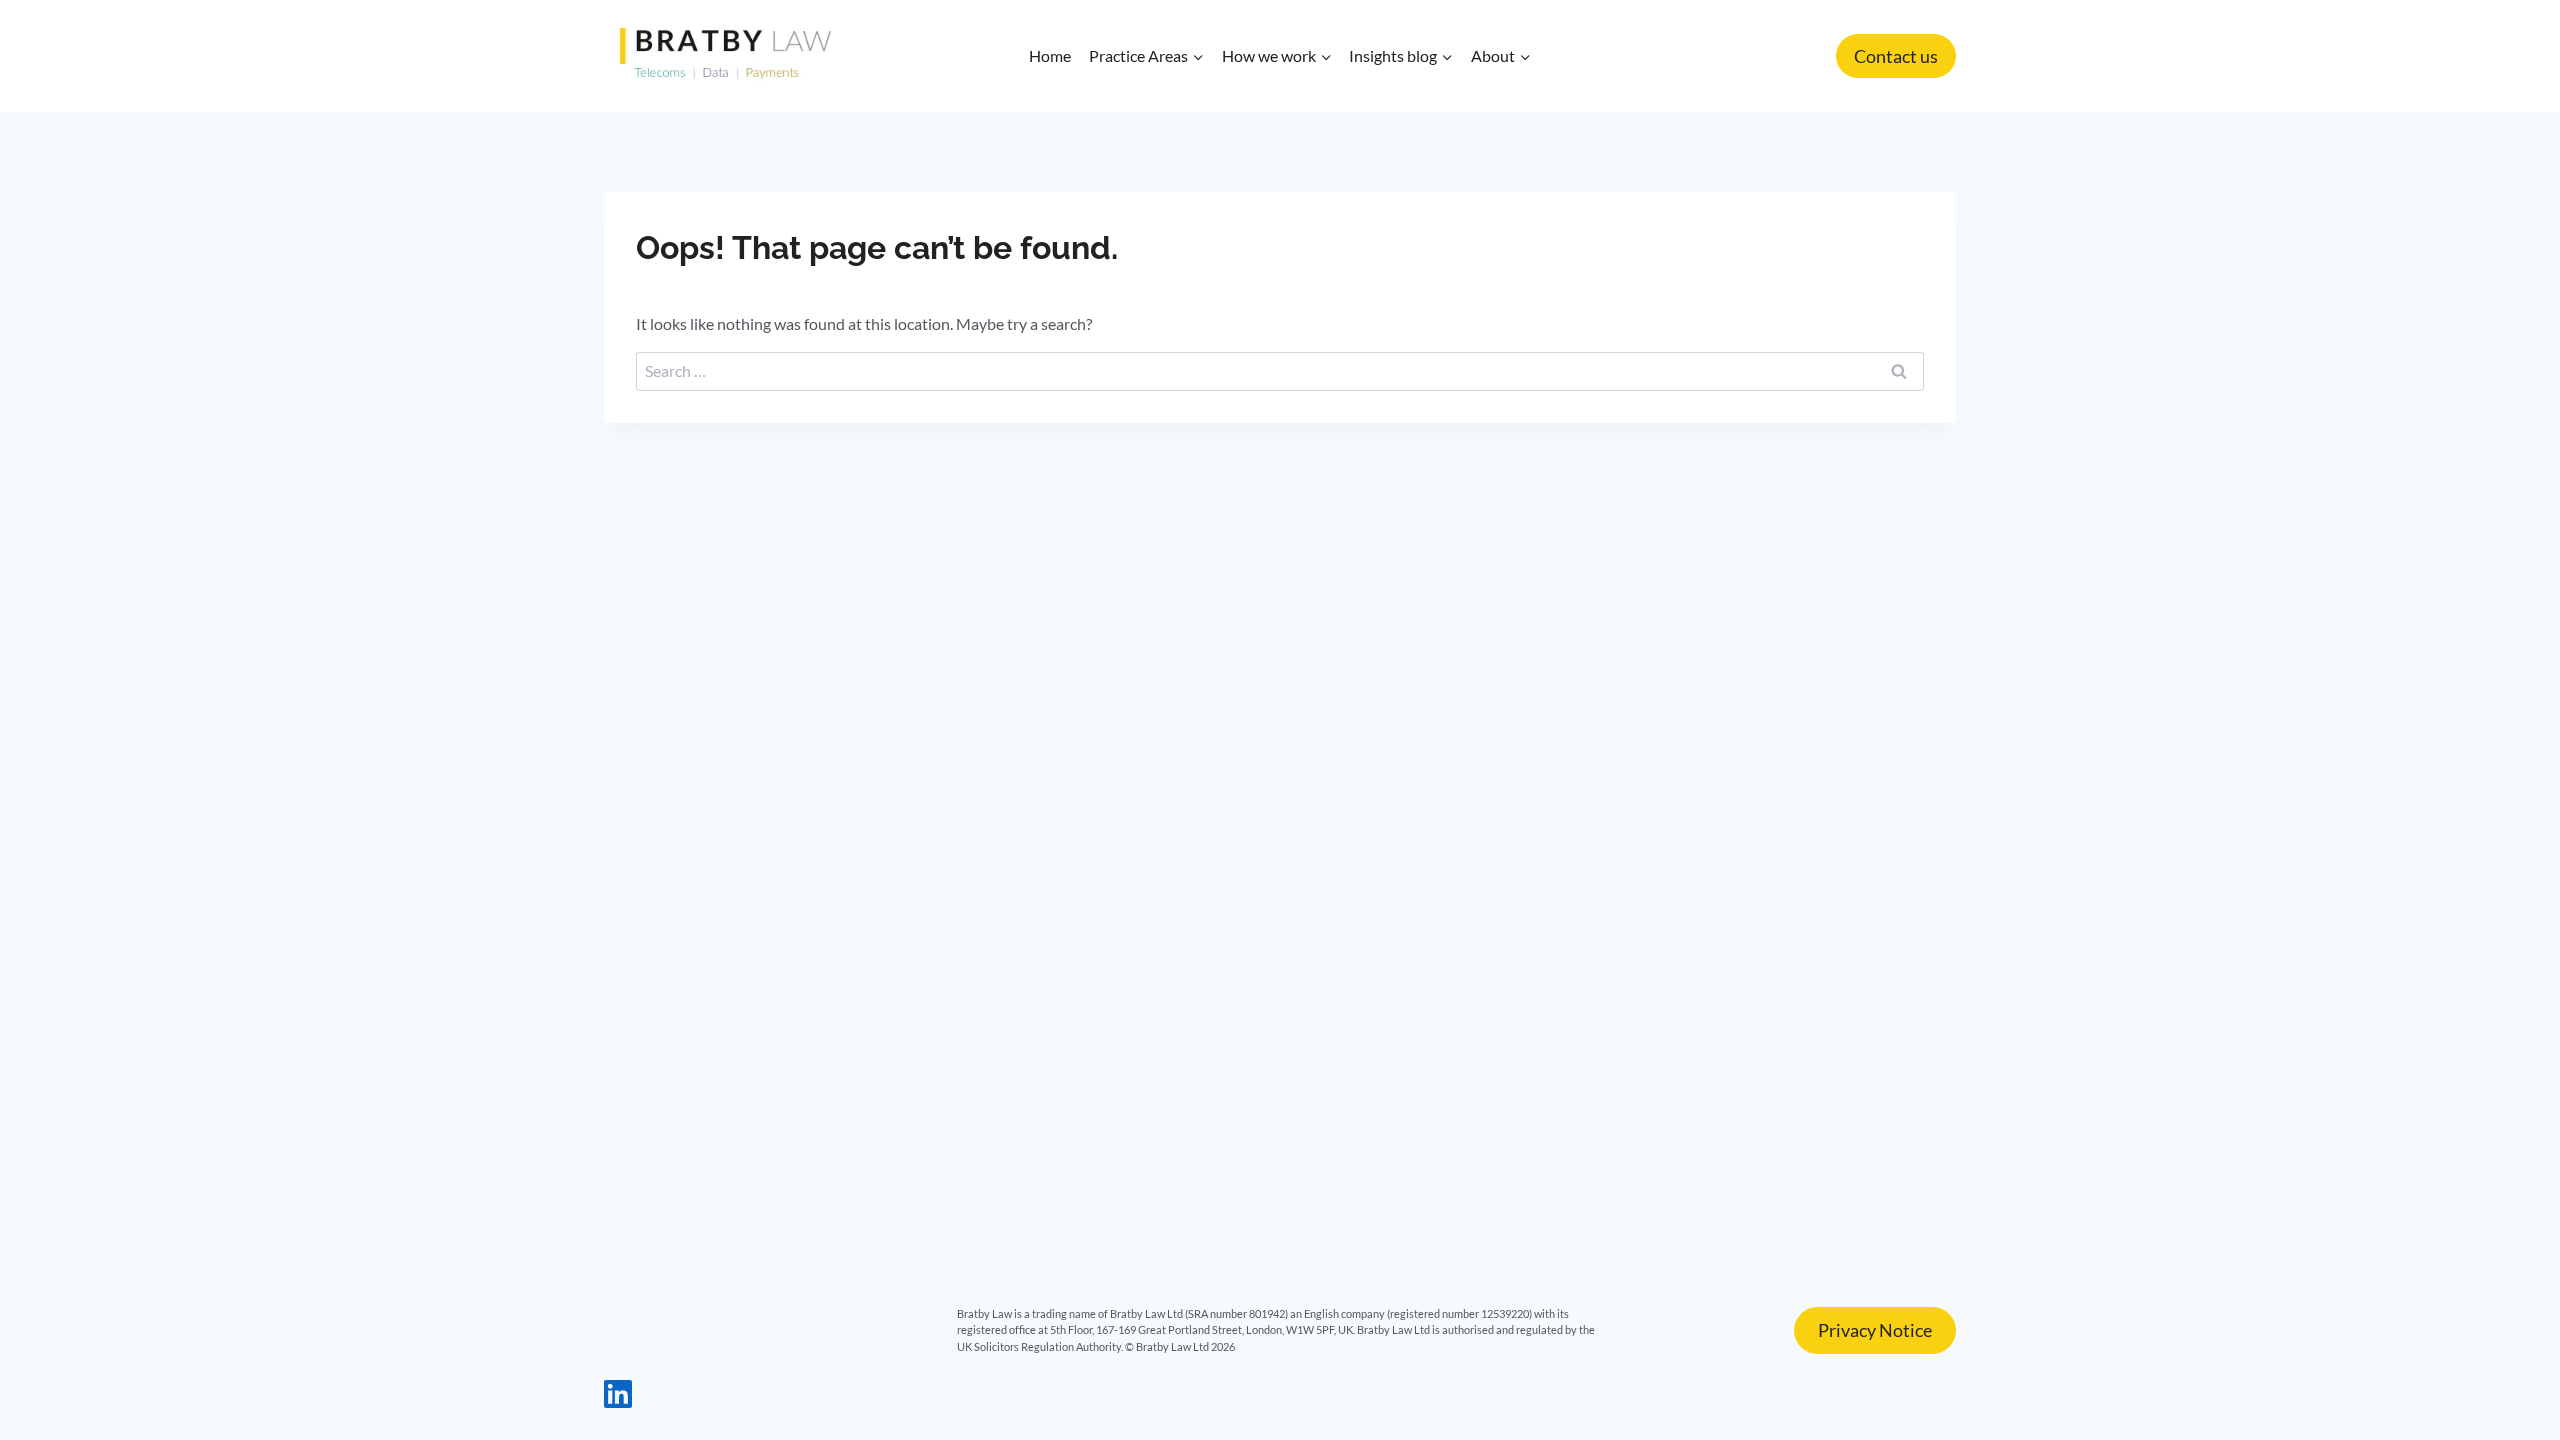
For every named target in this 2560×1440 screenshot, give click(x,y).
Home (1050, 55)
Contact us (1896, 56)
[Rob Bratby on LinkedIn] (618, 1401)
